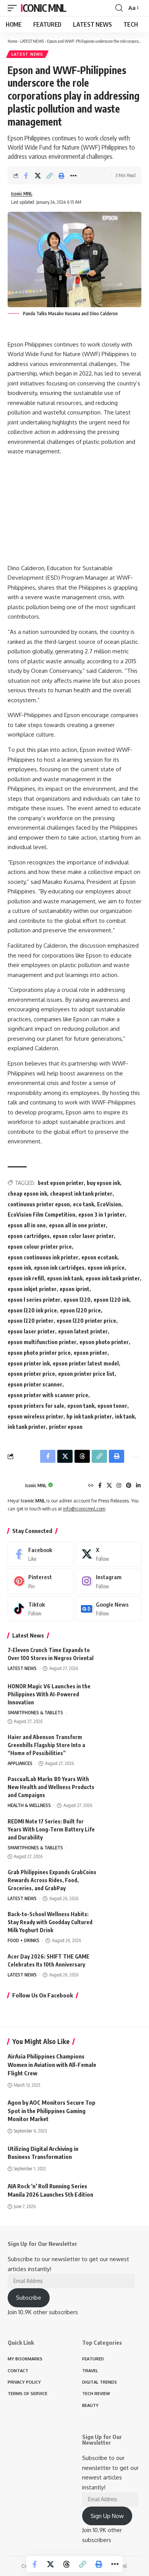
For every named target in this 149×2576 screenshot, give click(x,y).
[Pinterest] (129, 1486)
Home (12, 41)
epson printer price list (86, 1374)
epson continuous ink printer (43, 1257)
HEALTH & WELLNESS (29, 1805)
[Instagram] (119, 1486)
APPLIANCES (20, 1763)
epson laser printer (31, 1331)
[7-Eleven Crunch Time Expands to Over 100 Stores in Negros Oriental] (122, 1660)
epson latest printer (83, 1331)
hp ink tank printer (89, 1416)
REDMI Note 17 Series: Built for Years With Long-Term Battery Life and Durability (51, 1829)
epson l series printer (34, 1300)
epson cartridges (29, 1236)
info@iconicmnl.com (84, 1509)
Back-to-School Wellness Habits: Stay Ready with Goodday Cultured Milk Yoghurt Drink (50, 1922)
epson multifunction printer (42, 1342)
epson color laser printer (83, 1236)
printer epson (66, 1427)
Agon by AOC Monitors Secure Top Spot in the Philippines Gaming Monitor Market (52, 2111)
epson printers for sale (36, 1406)
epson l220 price (80, 1310)
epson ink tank (65, 1278)
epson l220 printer (31, 1321)
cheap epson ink (27, 1194)
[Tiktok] (41, 1609)
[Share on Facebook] (26, 176)
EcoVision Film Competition (41, 1215)
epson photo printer (104, 1342)
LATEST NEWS (32, 41)
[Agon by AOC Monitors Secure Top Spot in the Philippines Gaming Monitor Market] (122, 2110)
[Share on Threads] (66, 2564)
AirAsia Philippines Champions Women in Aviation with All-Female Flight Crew (52, 2065)
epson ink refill (26, 1278)
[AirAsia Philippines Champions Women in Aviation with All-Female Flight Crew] (122, 2064)
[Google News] (109, 1609)
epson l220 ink (111, 1300)
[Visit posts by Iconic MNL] (15, 1486)
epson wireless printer (36, 1416)
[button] (14, 8)
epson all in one (27, 1225)
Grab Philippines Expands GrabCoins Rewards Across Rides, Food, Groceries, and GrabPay (52, 1880)
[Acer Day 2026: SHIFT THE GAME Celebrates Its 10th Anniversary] (122, 1967)
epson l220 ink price (32, 1310)
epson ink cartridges (59, 1268)
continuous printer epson (39, 1204)
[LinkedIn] (138, 1486)
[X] (109, 1486)
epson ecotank (99, 1257)
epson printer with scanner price (48, 1395)
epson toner (112, 1406)
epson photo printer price (39, 1353)
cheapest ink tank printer (81, 1194)
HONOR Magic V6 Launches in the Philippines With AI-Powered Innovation (49, 1694)
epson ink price (106, 1268)
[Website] (91, 1486)
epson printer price (31, 1374)
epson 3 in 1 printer (102, 1215)
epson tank (81, 1406)
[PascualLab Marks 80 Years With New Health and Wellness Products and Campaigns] (122, 1789)
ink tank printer (27, 1427)
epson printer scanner (35, 1384)
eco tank (83, 1204)
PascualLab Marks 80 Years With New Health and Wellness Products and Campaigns (51, 1787)
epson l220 (77, 1300)
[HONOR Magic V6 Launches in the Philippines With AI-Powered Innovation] (122, 1697)
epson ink (19, 1268)
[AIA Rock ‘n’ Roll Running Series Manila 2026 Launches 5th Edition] (122, 2194)
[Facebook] (100, 1486)
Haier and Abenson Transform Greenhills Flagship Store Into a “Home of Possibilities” (46, 1745)
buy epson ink (103, 1183)
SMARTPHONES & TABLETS (35, 1713)
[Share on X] (38, 176)
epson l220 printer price (86, 1321)
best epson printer (61, 1183)
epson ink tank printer (113, 1278)
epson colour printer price (40, 1247)
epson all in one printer (77, 1225)
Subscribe (29, 2298)
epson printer (91, 1353)
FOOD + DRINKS (23, 1940)
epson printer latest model (86, 1363)
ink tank (125, 1416)
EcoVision (109, 1204)
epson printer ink (29, 1363)
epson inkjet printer (32, 1289)
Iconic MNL (43, 8)
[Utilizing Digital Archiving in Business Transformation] (122, 2156)
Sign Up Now (107, 2516)
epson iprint (74, 1289)
